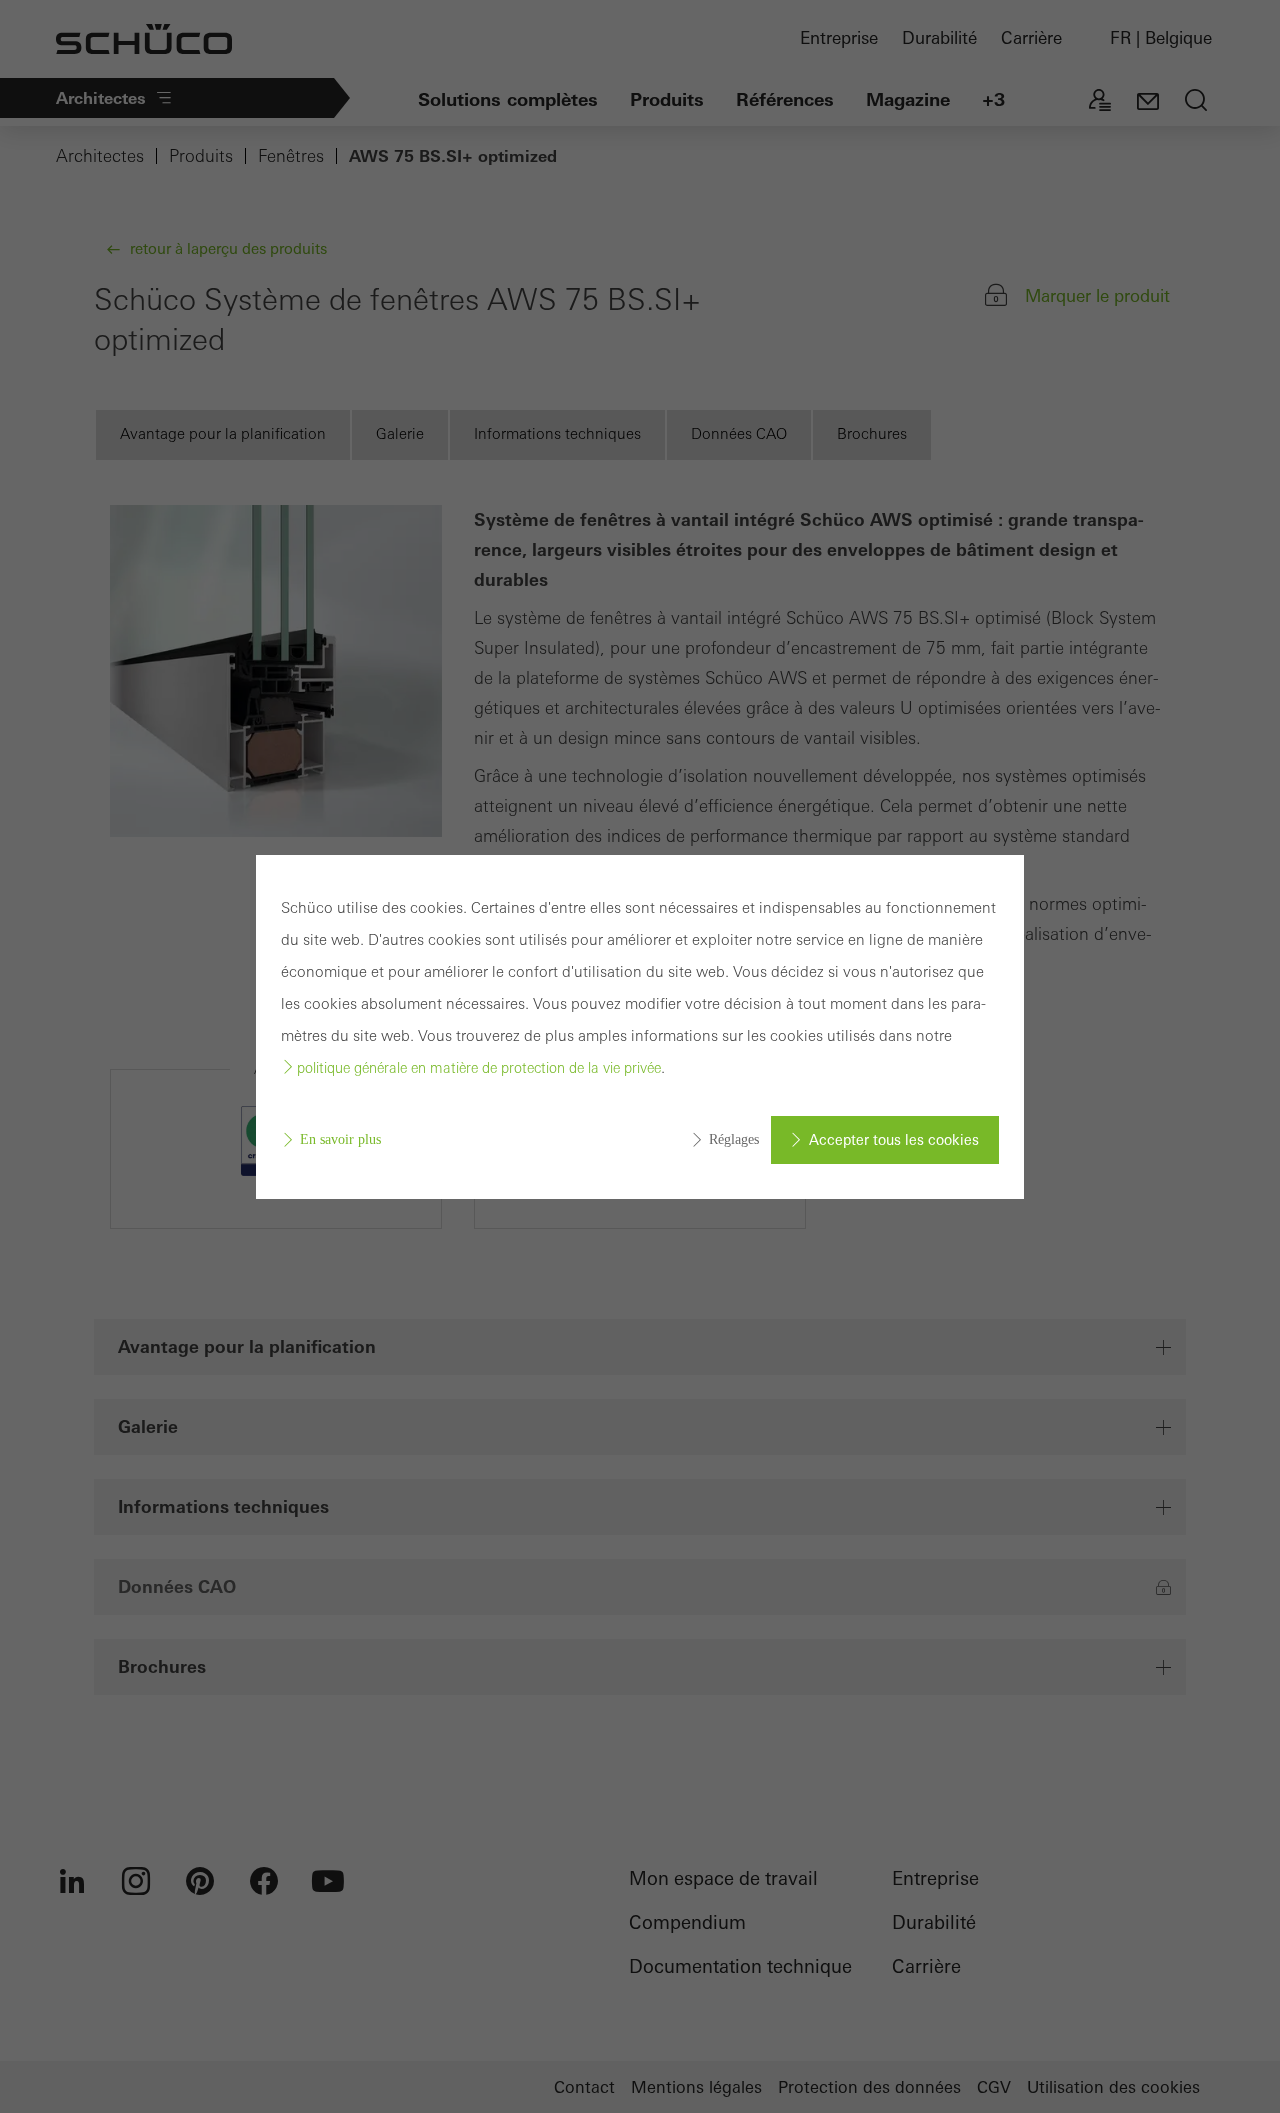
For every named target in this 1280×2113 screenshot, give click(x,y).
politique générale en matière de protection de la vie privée (479, 1068)
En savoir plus (340, 1139)
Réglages (734, 1139)
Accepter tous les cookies (894, 1140)
